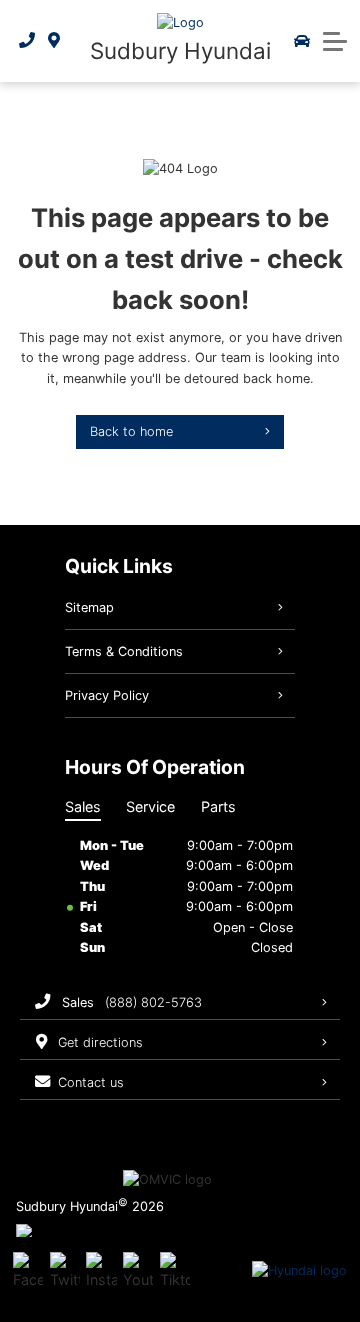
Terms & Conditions (124, 651)
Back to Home (131, 431)
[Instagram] (101, 1271)
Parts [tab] (218, 806)
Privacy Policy (107, 695)
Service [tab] (150, 806)
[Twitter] (65, 1271)
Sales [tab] (83, 806)
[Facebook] (28, 1271)
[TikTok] (175, 1271)
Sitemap (89, 607)
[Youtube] (138, 1271)
